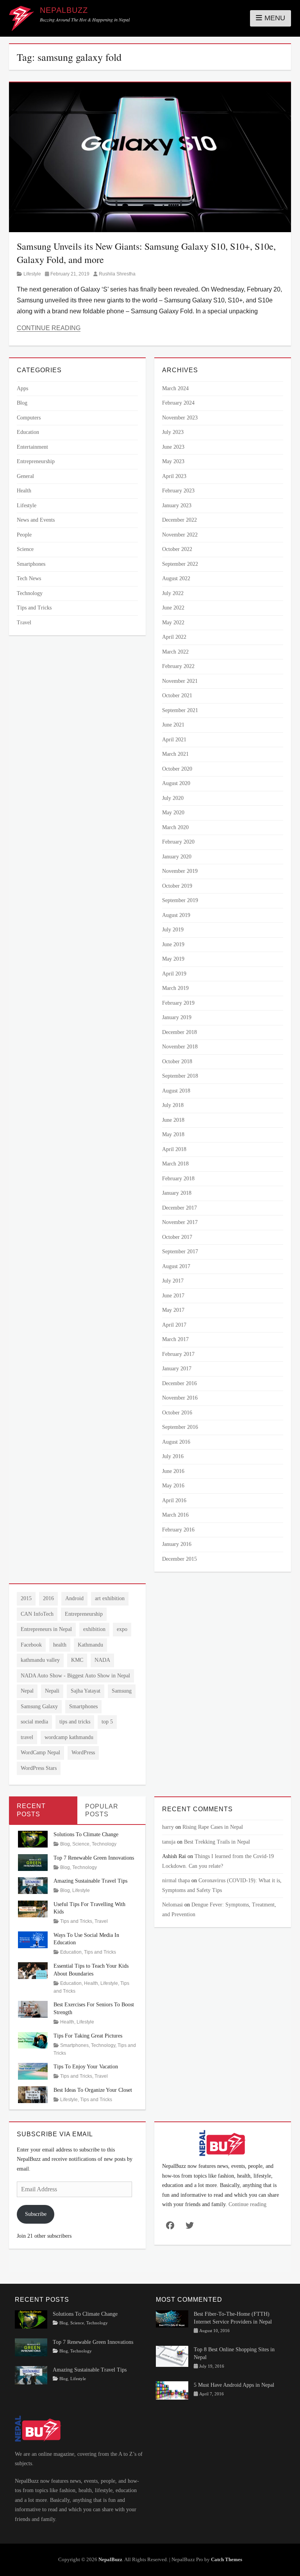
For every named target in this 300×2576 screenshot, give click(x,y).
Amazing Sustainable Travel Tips (90, 1881)
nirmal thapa (176, 1880)
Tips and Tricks (34, 608)
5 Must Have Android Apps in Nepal (234, 2385)
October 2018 (177, 1061)
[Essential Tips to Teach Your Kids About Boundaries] (33, 1970)
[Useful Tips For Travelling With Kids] (33, 1908)
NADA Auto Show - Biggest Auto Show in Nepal (75, 1676)
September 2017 (180, 1252)
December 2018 (179, 1032)
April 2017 (174, 1325)
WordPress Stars (39, 1768)
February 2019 (178, 1003)
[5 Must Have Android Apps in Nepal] (172, 2390)
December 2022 (179, 520)
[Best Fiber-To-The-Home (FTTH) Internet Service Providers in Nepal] (172, 2318)
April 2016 (174, 1500)
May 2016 (173, 1486)
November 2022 (180, 535)
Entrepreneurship (36, 461)
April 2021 (174, 740)
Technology (30, 593)
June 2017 (173, 1296)
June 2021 (173, 725)
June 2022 (173, 608)
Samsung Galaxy (39, 1706)
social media (34, 1722)
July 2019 (173, 930)
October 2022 (177, 549)
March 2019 (175, 988)
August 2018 (176, 1091)
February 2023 (178, 491)
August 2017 (176, 1266)
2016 (48, 1598)
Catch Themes (227, 2559)
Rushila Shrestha (117, 274)
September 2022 (180, 564)
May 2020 (173, 813)
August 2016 (176, 1442)
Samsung (122, 1691)
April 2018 (174, 1149)
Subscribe (36, 2214)
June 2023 (173, 447)
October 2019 (177, 886)
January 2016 (177, 1544)
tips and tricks (75, 1722)
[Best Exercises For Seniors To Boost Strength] (33, 2009)
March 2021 (175, 754)
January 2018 (177, 1193)
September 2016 (180, 1427)
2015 (26, 1598)
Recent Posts (31, 1810)
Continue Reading (49, 328)
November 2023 (180, 418)
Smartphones (31, 564)
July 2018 (173, 1105)
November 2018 (180, 1047)
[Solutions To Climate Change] (33, 1839)
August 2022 (176, 578)
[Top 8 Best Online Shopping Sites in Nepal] (172, 2356)
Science (25, 549)
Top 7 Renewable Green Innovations (94, 1858)
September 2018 (180, 1076)
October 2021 (177, 696)
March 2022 (175, 652)
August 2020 (176, 783)
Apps (22, 388)
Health (24, 491)
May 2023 (173, 461)
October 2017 (177, 1237)
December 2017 (179, 1208)
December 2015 (179, 1559)
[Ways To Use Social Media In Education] (33, 1939)
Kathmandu (90, 1645)
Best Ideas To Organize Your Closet (93, 2090)
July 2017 (173, 1281)
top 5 (107, 1722)
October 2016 (177, 1413)
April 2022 (174, 637)
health (60, 1645)
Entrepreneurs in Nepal (46, 1629)
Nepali (52, 1691)
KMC (77, 1660)
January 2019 (177, 1017)
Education (28, 432)
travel (27, 1737)
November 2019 (180, 871)
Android (74, 1598)
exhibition (94, 1629)
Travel (24, 623)
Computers (29, 418)
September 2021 (180, 710)
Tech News (29, 578)
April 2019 (174, 974)
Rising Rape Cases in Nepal (213, 1827)
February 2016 (178, 1530)
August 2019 (176, 915)
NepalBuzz (64, 10)
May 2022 (173, 623)
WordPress (83, 1753)
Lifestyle (32, 274)
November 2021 (180, 681)
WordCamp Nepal (40, 1753)
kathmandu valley (40, 1660)
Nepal (27, 1691)
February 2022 (178, 666)
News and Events (36, 520)
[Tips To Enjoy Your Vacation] (33, 2071)
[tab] (43, 1810)
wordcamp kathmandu (69, 1737)
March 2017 (175, 1339)
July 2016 (173, 1456)
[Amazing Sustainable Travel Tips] (33, 1885)
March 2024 (175, 388)
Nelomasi (172, 1905)
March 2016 (175, 1515)
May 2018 (173, 1134)
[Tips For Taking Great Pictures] (33, 2040)
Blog (22, 403)
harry (168, 1827)
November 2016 (180, 1398)
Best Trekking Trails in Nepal (217, 1842)
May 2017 (173, 1310)
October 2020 (177, 769)
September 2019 (180, 900)
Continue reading (247, 2204)
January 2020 (177, 857)
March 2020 (175, 827)
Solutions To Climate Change (86, 1834)
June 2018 (173, 1120)
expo (122, 1629)
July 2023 (173, 432)
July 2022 (173, 593)
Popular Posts (102, 1810)
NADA (102, 1660)
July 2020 (173, 798)
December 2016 (179, 1383)
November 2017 (180, 1222)
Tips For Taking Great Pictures (88, 2036)
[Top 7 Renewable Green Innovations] (33, 1862)
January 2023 (177, 505)
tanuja (169, 1842)
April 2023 (174, 476)
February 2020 (178, 842)
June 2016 (173, 1471)
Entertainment (32, 447)
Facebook (31, 1645)
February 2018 (178, 1179)
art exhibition (110, 1598)
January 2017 (177, 1369)
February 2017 (178, 1354)
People (24, 535)
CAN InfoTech (37, 1614)
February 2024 (178, 403)
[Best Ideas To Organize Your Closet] (33, 2094)
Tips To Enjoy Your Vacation (86, 2067)
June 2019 (173, 944)
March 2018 (175, 1164)
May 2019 (173, 959)
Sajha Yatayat (86, 1691)
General (25, 476)
